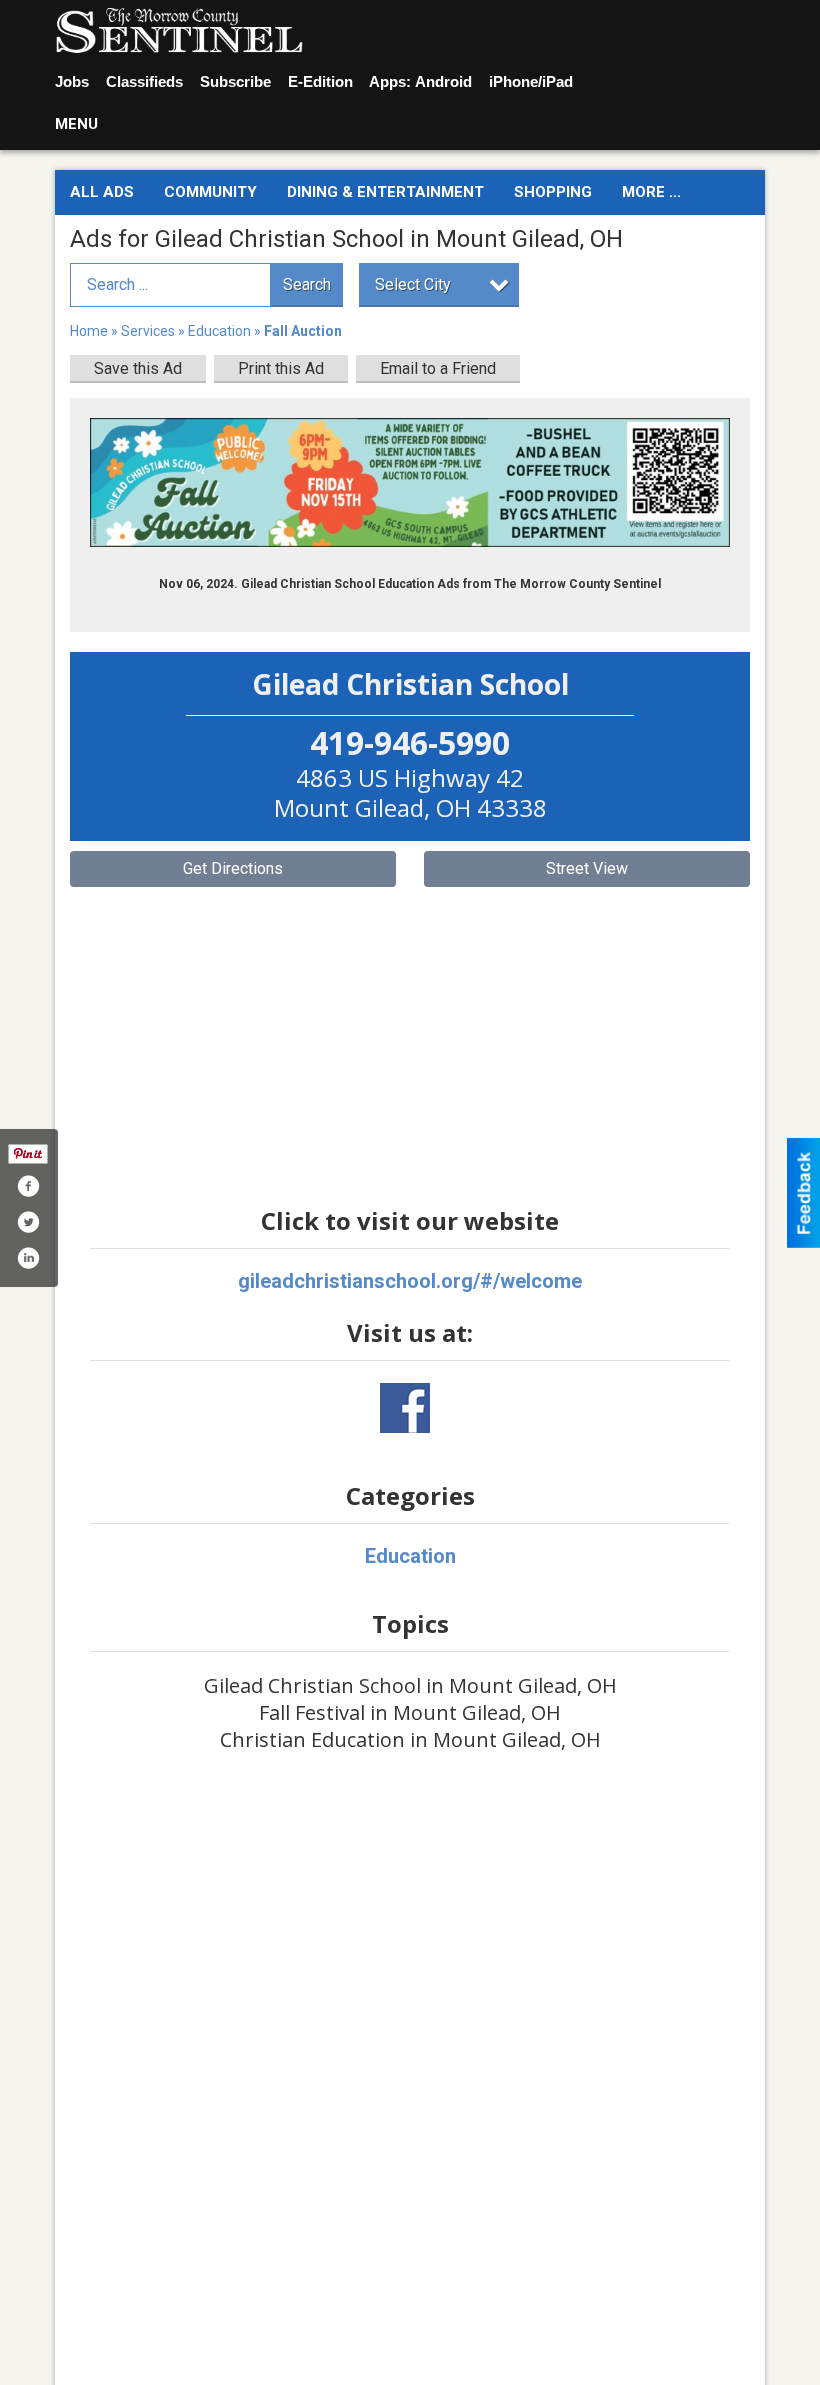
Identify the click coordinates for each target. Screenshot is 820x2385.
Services (148, 331)
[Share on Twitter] (28, 1222)
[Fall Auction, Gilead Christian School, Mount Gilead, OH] (410, 482)
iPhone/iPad (531, 81)
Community (210, 192)
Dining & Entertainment (385, 192)
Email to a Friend (438, 368)
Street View (587, 868)
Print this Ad (281, 368)
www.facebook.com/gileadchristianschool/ (405, 1408)
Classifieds (144, 81)
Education (219, 331)
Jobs (72, 81)
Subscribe (235, 81)
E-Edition (320, 81)
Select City (413, 284)
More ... (651, 192)
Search (307, 284)
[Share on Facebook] (28, 1186)
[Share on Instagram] (28, 1258)
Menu (76, 124)
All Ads (102, 192)
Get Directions (233, 868)
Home (89, 331)
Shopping (553, 192)
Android (443, 81)
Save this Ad (138, 368)
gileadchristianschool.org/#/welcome (410, 1281)
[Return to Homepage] (179, 31)
